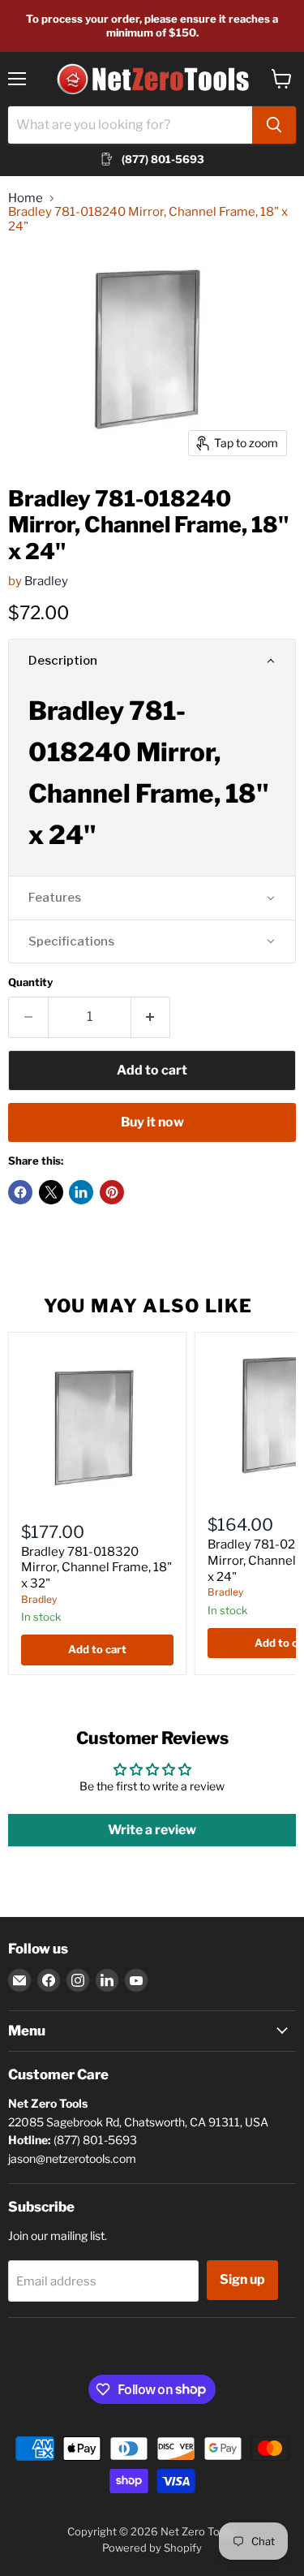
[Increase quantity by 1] (151, 1017)
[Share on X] (51, 1192)
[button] (152, 661)
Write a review (152, 1830)
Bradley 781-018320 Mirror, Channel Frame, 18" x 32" (96, 1568)
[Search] (274, 125)
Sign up (242, 2279)
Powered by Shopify (152, 2548)
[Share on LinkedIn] (81, 1192)
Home (26, 198)
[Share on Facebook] (20, 1192)
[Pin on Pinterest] (112, 1192)
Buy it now (152, 1122)
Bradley (46, 581)
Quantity (30, 982)
